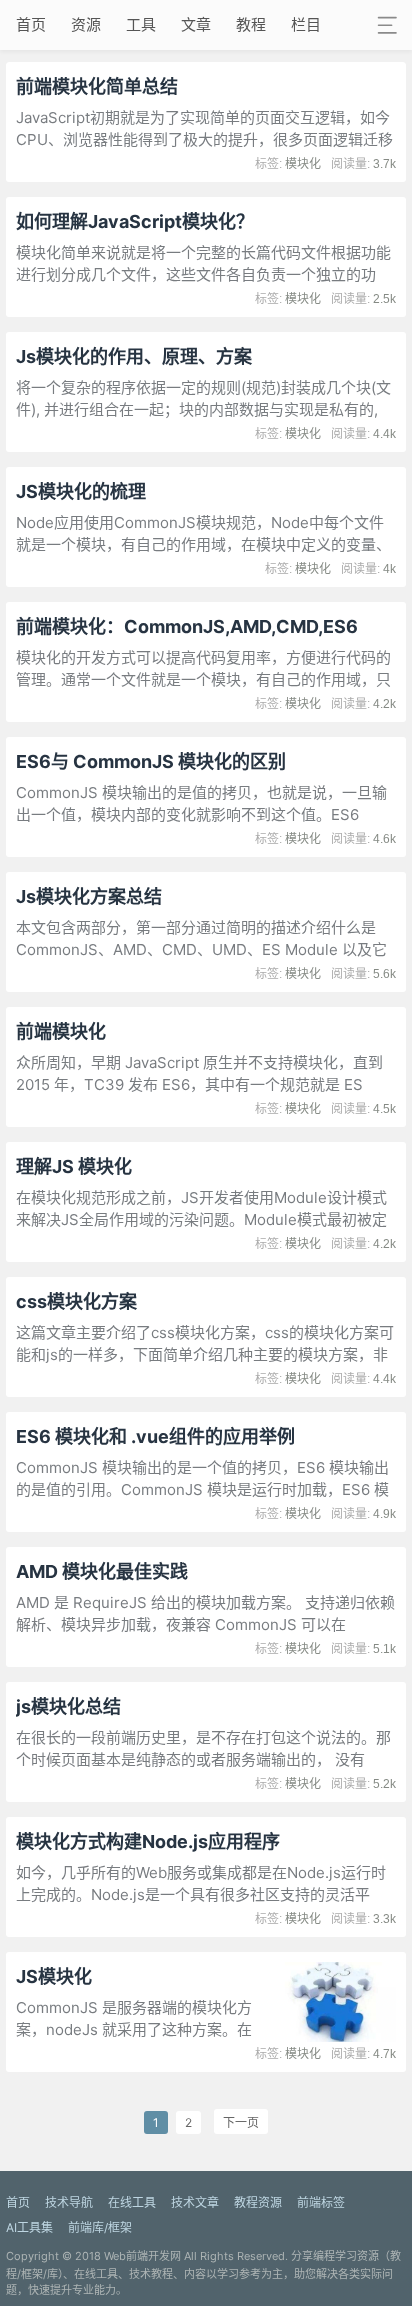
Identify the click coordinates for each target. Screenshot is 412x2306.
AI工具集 (29, 2227)
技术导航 (69, 2202)
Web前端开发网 (142, 2256)
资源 (86, 24)
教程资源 (258, 2202)
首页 (31, 24)
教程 (251, 24)
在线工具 (132, 2202)
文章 (196, 24)
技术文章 (195, 2202)
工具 (141, 24)
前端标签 (321, 2202)
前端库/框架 (100, 2227)
